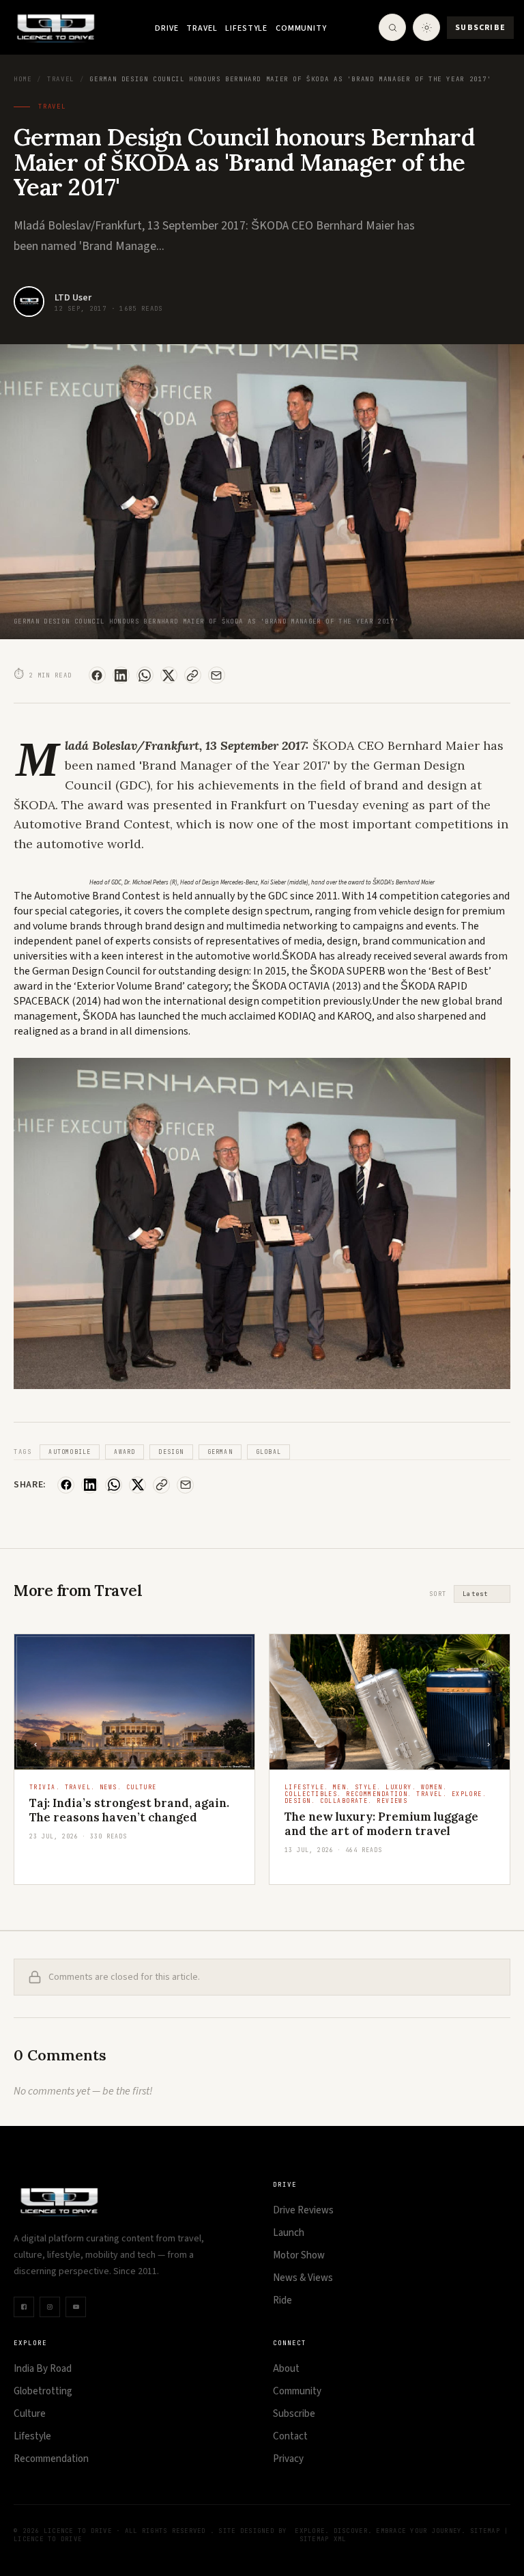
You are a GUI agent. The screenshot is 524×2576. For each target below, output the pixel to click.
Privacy (288, 2459)
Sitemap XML (323, 2539)
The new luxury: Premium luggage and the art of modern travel (381, 1824)
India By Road (43, 2369)
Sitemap (485, 2531)
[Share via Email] (217, 675)
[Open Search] (392, 27)
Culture (30, 2414)
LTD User (73, 298)
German (220, 1452)
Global (268, 1452)
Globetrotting (43, 2391)
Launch (289, 2233)
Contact (290, 2436)
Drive (166, 28)
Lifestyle (246, 28)
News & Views (303, 2278)
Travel (202, 28)
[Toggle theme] (426, 27)
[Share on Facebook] (97, 675)
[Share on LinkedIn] (121, 675)
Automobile (70, 1452)
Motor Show (299, 2255)
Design (171, 1452)
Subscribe (480, 28)
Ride (282, 2300)
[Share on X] (169, 675)
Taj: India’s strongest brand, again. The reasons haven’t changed (129, 1810)
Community (301, 28)
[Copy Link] (193, 675)
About (286, 2369)
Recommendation (51, 2459)
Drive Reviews (303, 2210)
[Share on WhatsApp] (145, 675)
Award (125, 1452)
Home (23, 79)
